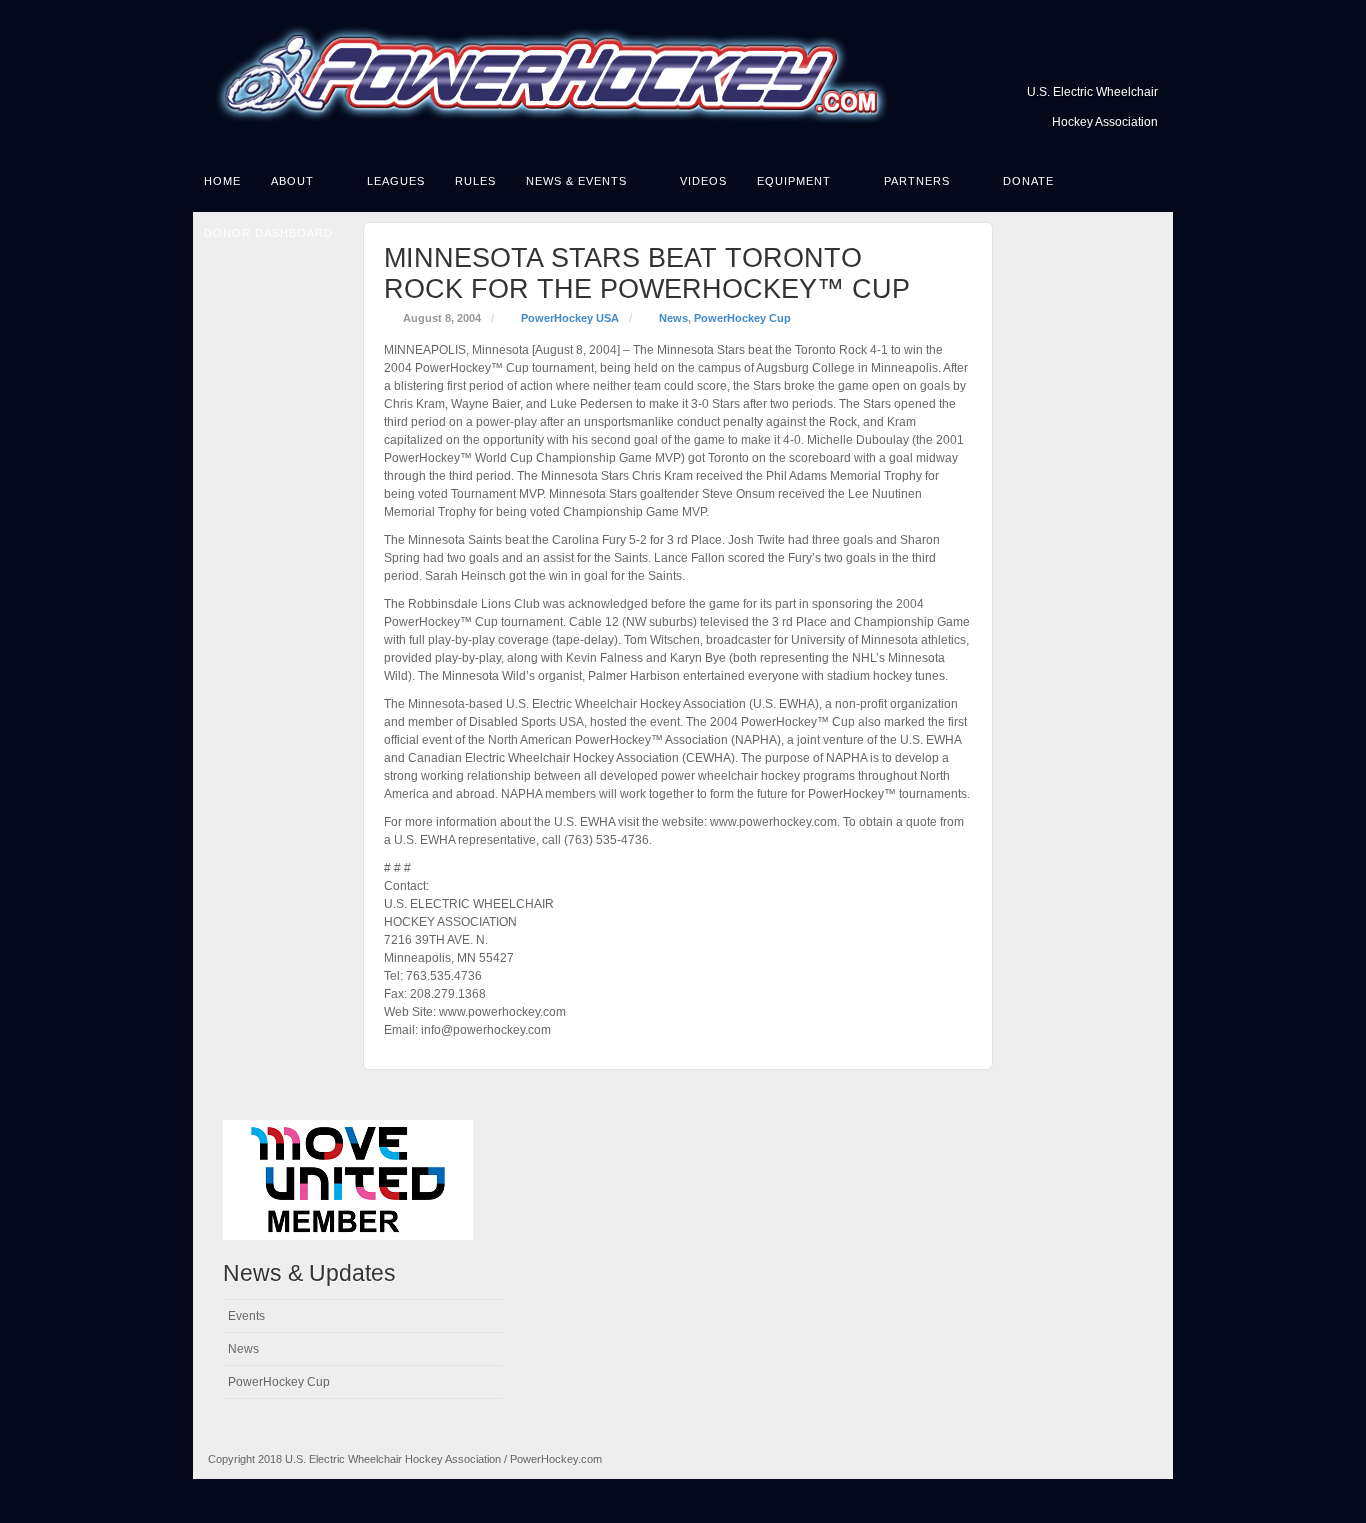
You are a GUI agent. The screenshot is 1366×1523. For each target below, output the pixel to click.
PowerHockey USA (570, 318)
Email (1144, 64)
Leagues (396, 181)
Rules (475, 181)
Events (246, 1316)
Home (222, 181)
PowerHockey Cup (742, 318)
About (292, 181)
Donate (1028, 181)
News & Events (576, 181)
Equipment (794, 181)
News (673, 318)
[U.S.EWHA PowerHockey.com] (683, 76)
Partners (917, 181)
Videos (703, 181)
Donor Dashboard (268, 233)
